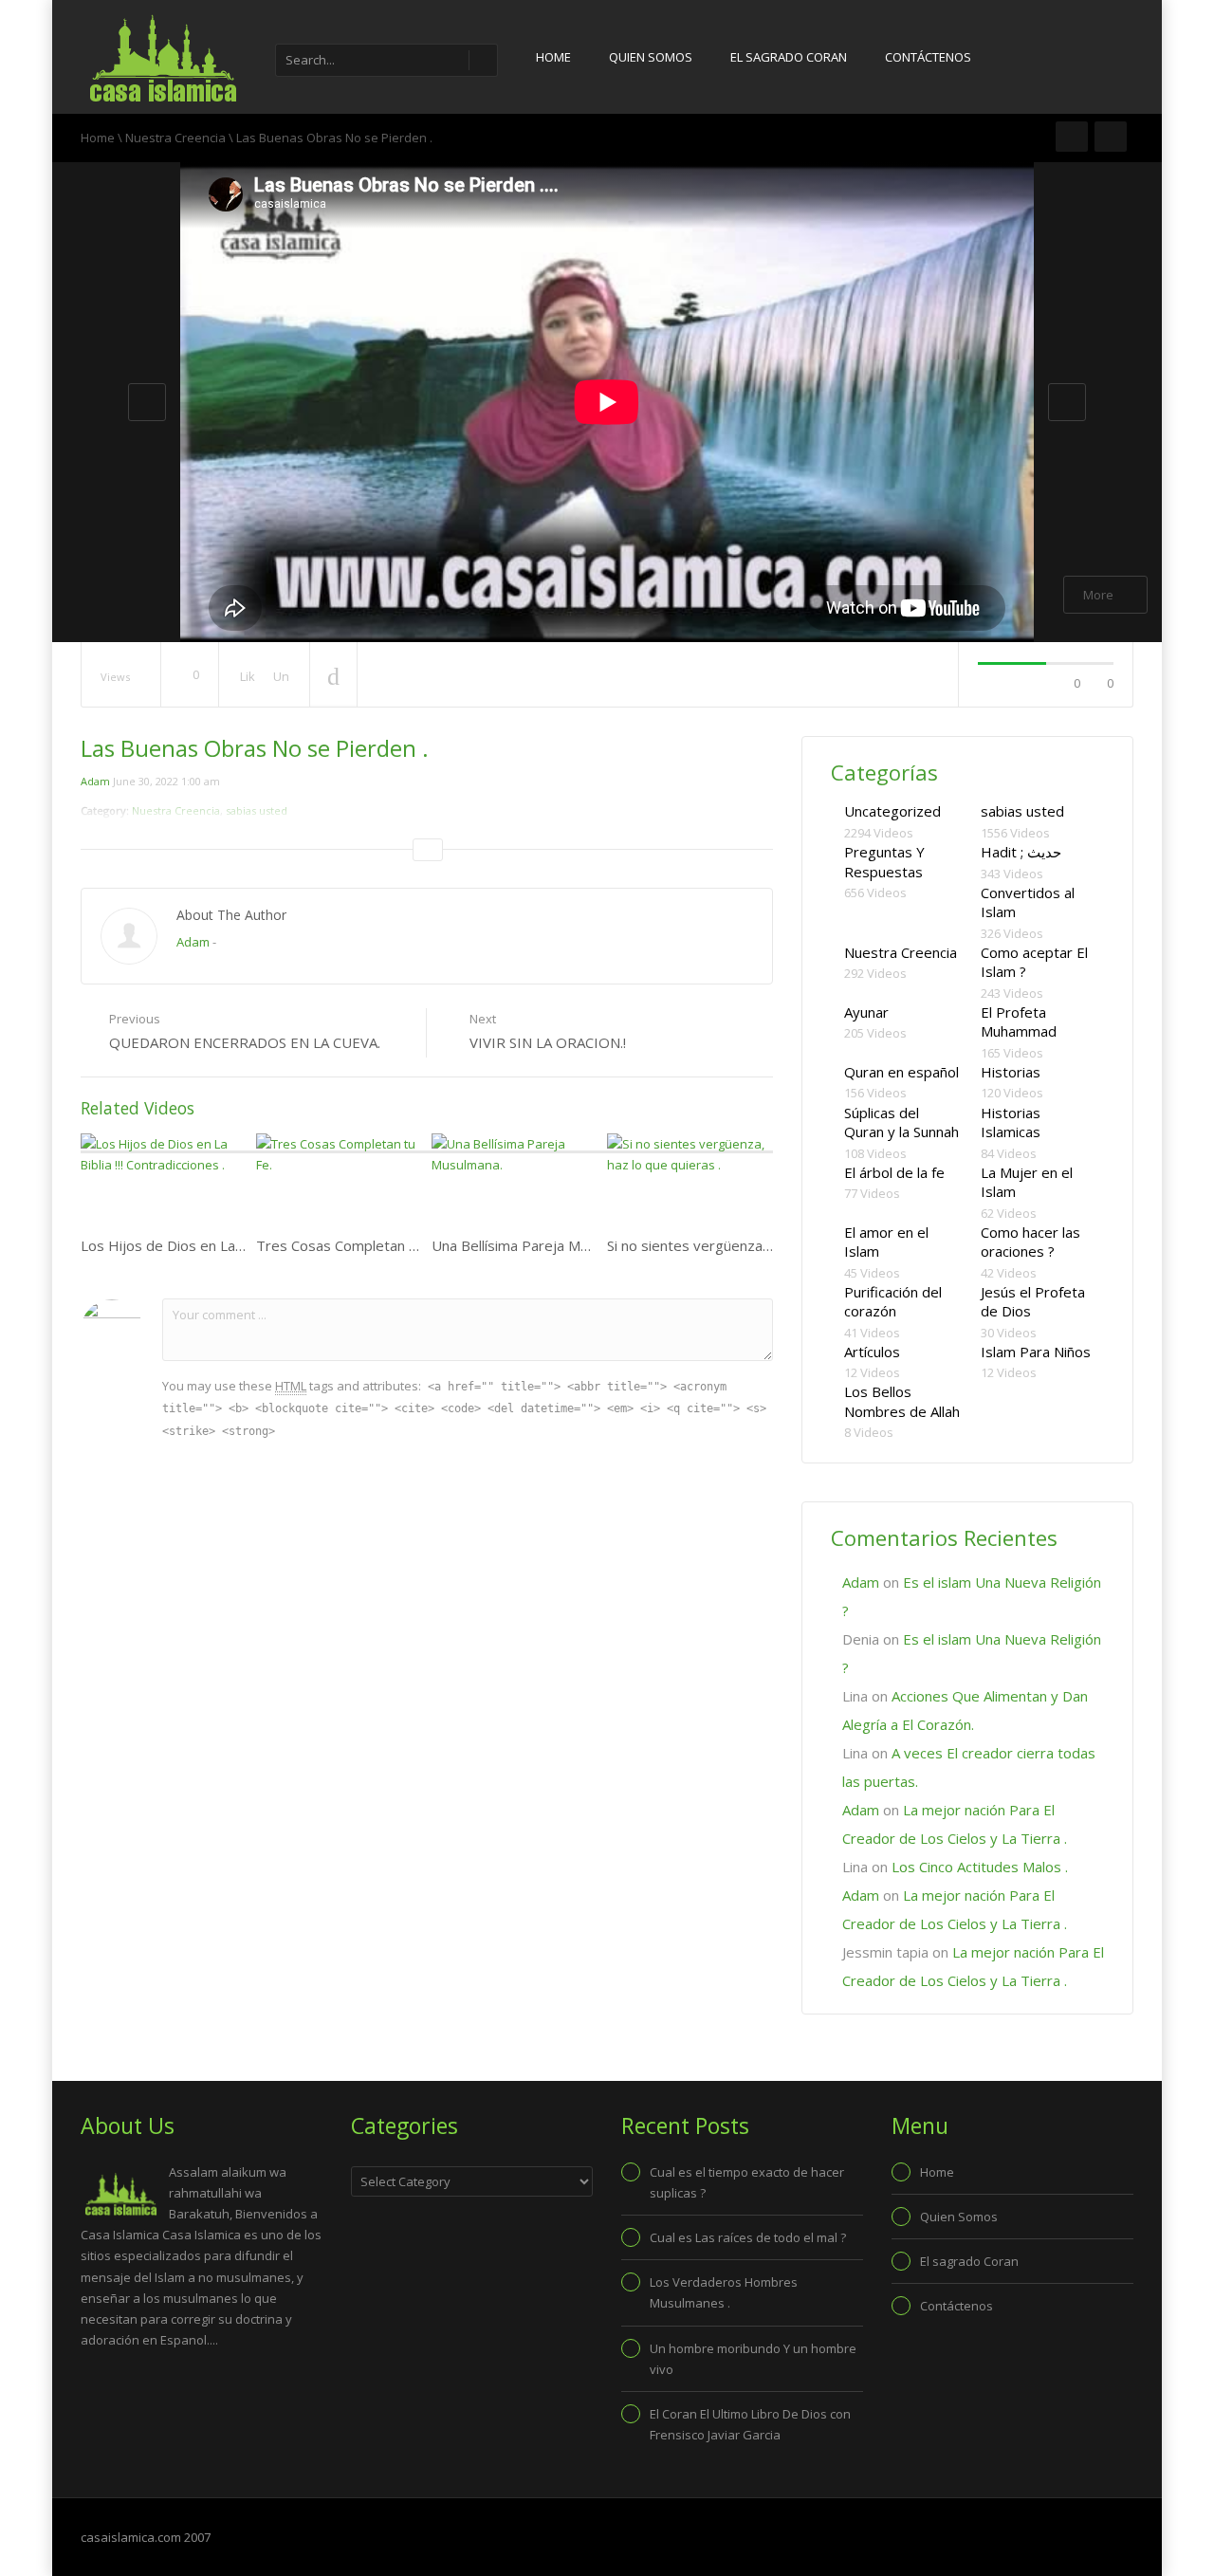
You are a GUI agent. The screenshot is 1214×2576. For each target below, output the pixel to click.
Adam (95, 781)
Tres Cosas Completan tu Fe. (350, 1245)
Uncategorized (892, 811)
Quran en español (901, 1072)
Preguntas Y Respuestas (884, 862)
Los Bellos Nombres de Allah (902, 1401)
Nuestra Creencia (175, 138)
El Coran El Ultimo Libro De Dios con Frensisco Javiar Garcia (750, 2424)
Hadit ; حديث (1021, 852)
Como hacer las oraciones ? (1030, 1242)
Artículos (872, 1352)
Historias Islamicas (1011, 1122)
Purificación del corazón (893, 1302)
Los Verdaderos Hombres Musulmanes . (724, 2292)
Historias (1011, 1072)
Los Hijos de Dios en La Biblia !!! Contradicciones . (240, 1245)
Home (553, 57)
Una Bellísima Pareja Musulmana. (538, 1245)
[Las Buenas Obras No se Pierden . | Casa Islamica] (161, 57)
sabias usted (1022, 811)
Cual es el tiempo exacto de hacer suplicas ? (747, 2182)
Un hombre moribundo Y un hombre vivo (753, 2359)
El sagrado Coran (789, 57)
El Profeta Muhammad (1019, 1022)
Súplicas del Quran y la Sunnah (901, 1122)
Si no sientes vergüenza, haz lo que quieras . (751, 1245)
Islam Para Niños (1036, 1352)
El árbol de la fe (894, 1172)
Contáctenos (928, 57)
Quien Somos (651, 57)
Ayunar (866, 1012)
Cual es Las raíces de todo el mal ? (748, 2237)
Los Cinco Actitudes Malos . (980, 1867)
